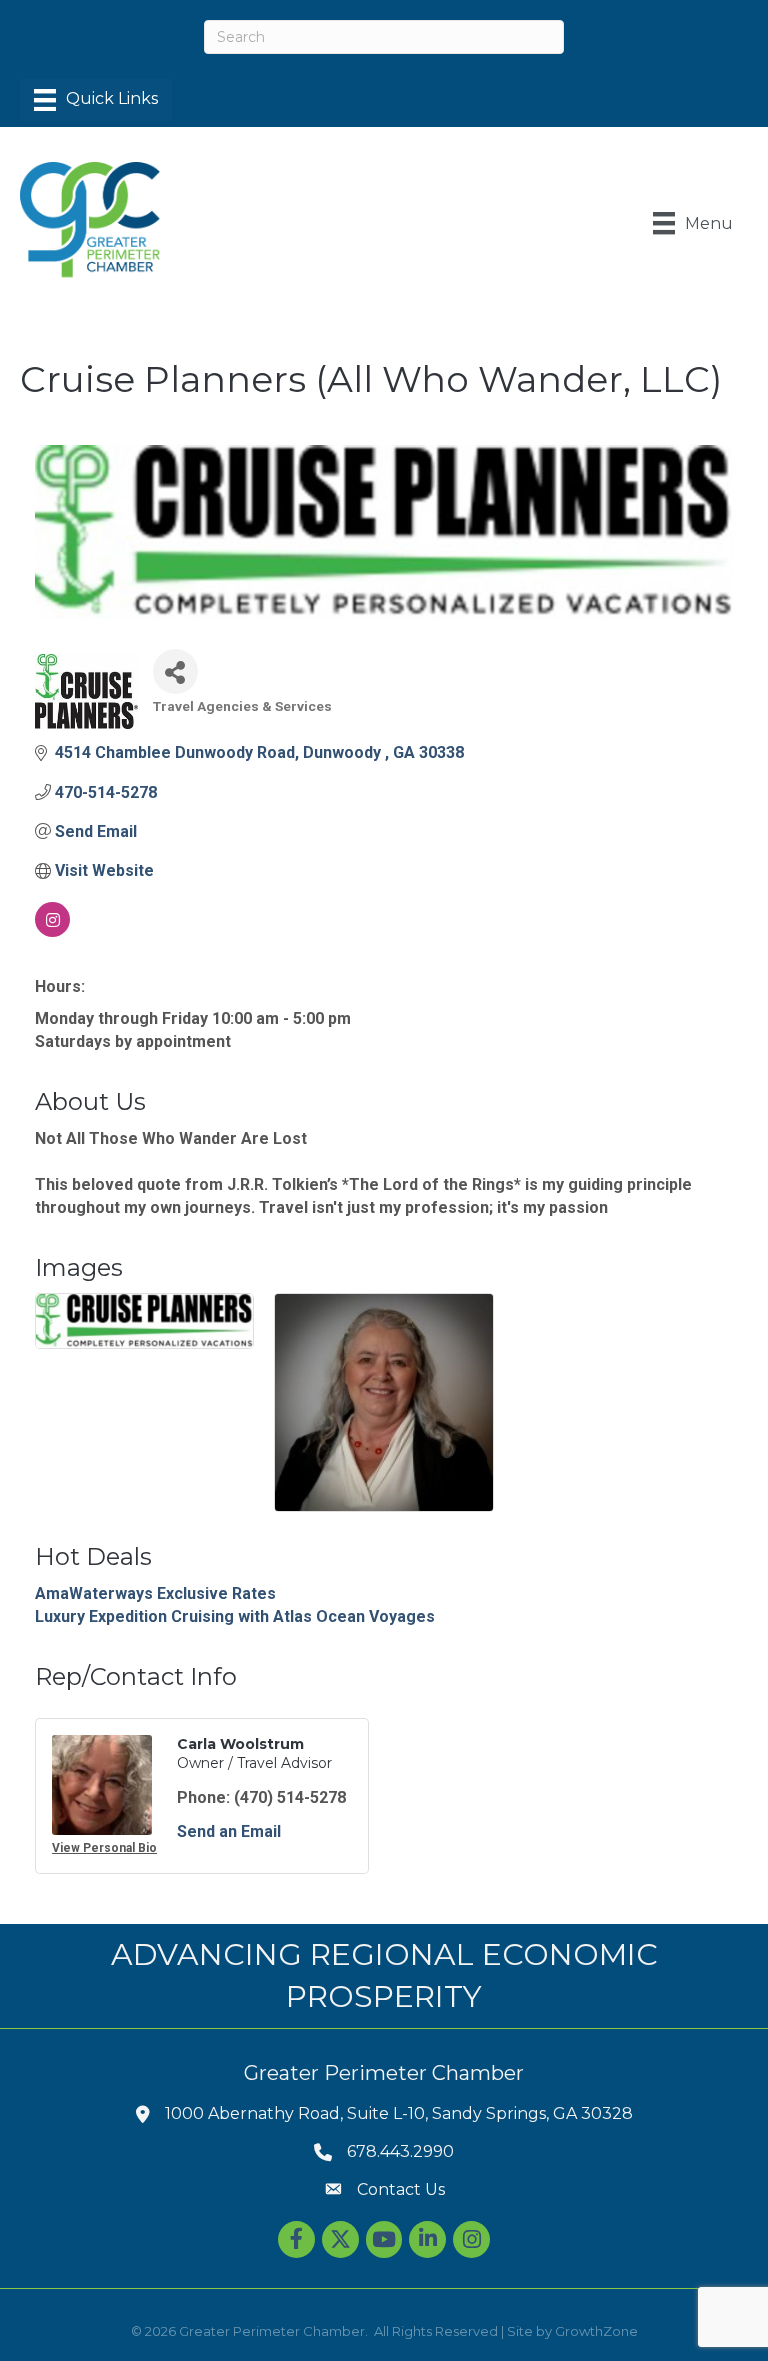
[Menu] (96, 100)
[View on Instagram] (52, 931)
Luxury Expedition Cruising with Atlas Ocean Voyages (235, 1616)
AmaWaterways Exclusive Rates (155, 1593)
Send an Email (229, 1831)
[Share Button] (175, 671)
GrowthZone (596, 2331)
